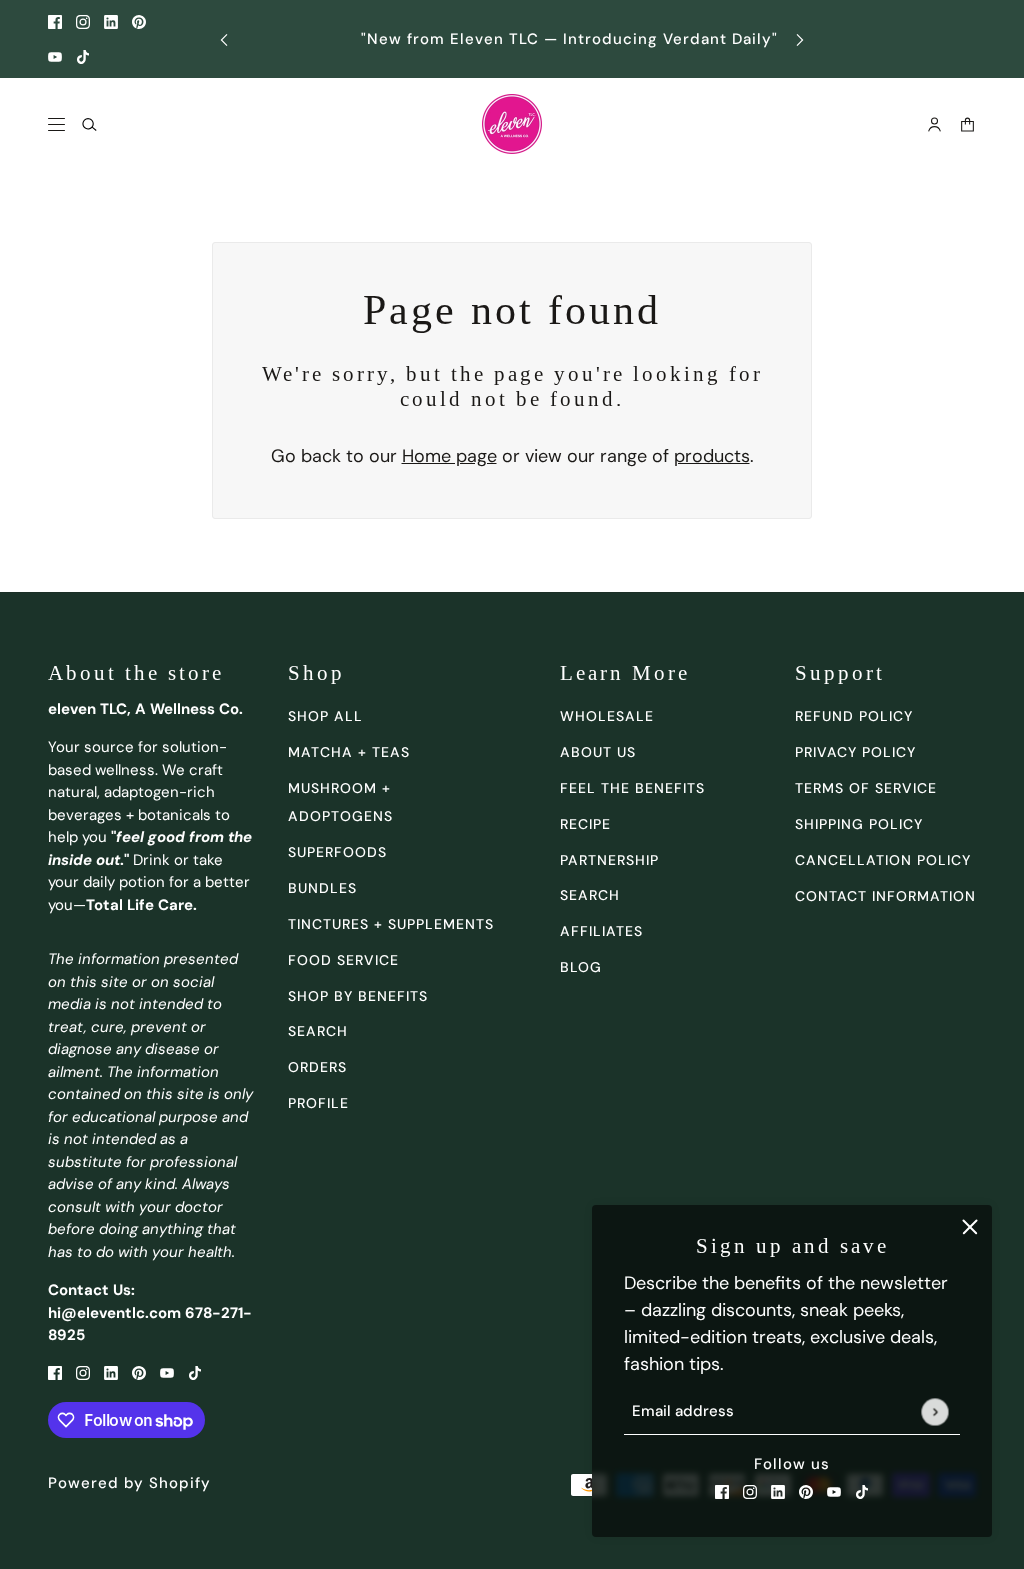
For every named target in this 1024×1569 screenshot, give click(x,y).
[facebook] (55, 21)
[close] (970, 1227)
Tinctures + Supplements (391, 924)
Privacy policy (855, 752)
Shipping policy (859, 824)
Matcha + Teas (349, 752)
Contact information (885, 896)
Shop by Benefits (358, 996)
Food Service (343, 960)
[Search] (89, 124)
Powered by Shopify (129, 1483)
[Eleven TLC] (512, 124)
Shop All (325, 716)
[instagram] (83, 21)
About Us (598, 752)
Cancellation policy (883, 860)
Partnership (609, 860)
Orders (317, 1067)
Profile (318, 1103)
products (712, 456)
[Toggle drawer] (56, 124)
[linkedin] (111, 21)
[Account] (934, 124)
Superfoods (337, 852)
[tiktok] (83, 56)
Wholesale (607, 716)
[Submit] (934, 1411)
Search (590, 895)
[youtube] (55, 56)
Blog (581, 967)
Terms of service (866, 788)
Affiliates (601, 931)
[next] (800, 39)
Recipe (585, 824)
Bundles (322, 888)
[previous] (224, 39)
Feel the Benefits (632, 788)
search (318, 1031)
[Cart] (967, 124)
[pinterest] (139, 21)
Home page (449, 456)
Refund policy (854, 716)
